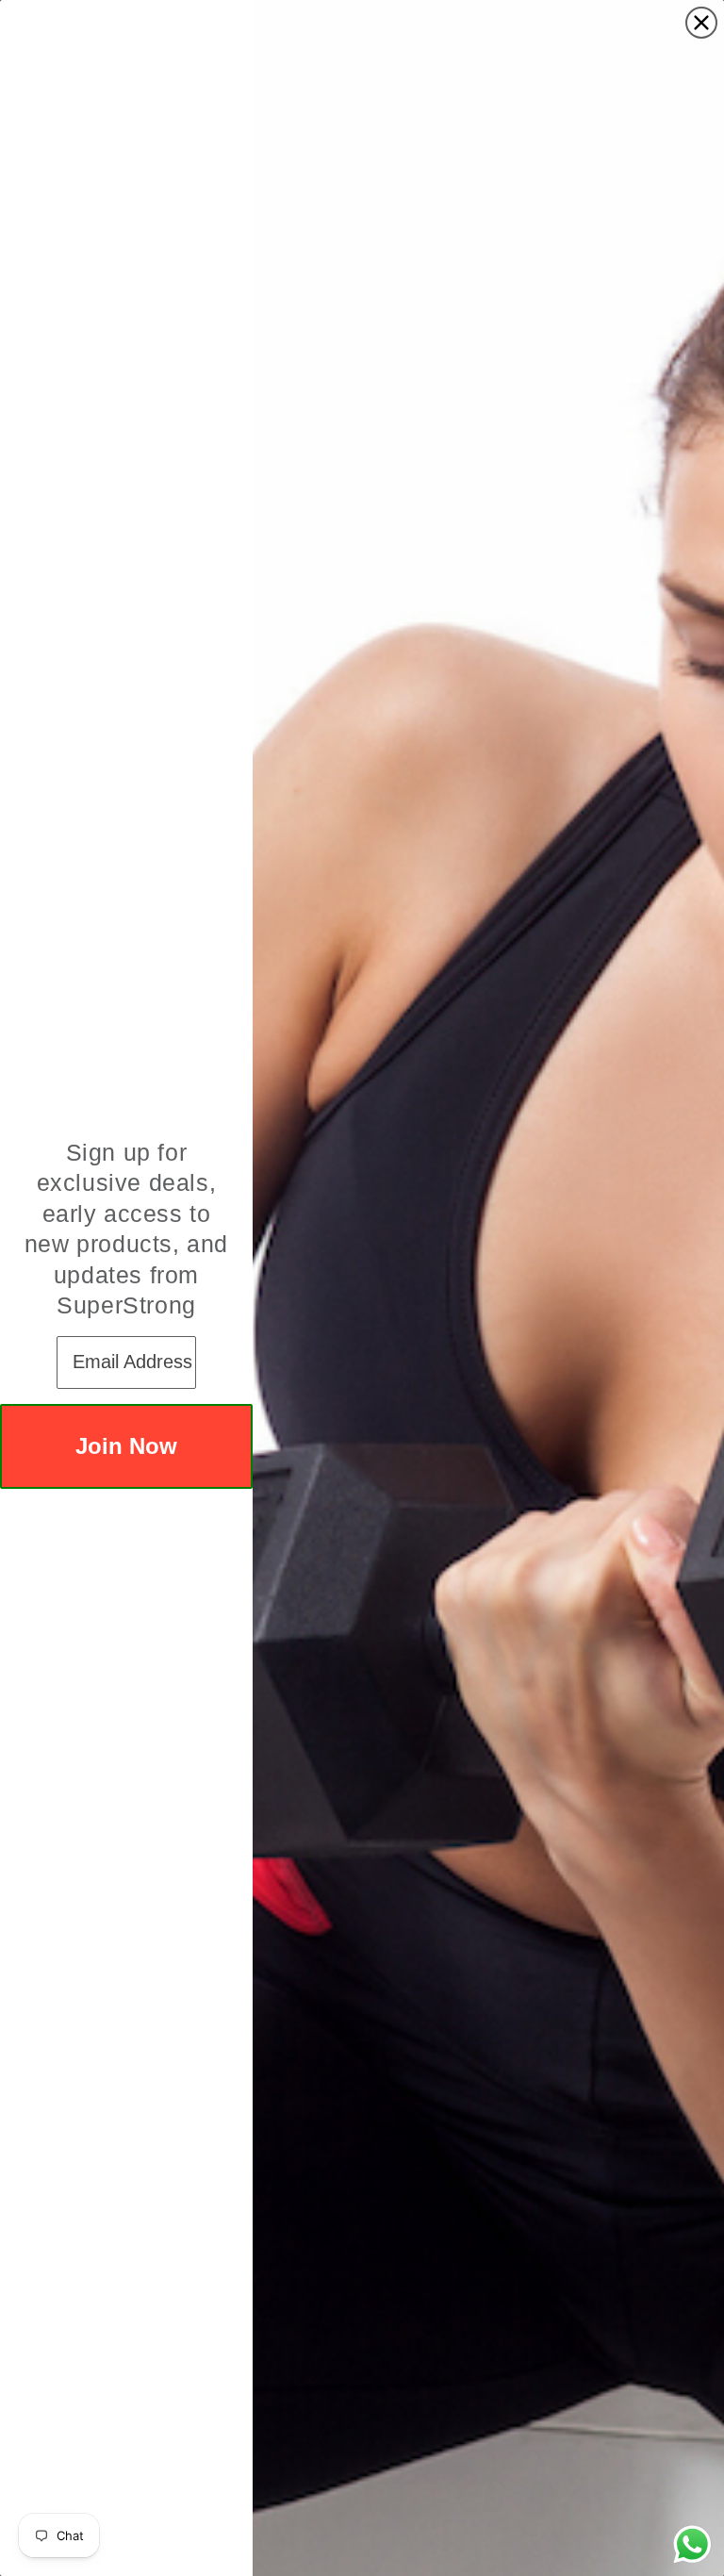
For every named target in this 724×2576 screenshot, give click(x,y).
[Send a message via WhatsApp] (692, 2544)
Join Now (126, 1446)
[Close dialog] (701, 23)
